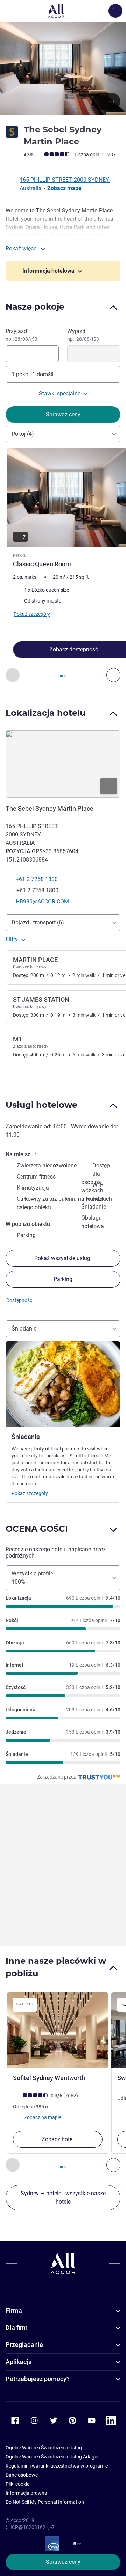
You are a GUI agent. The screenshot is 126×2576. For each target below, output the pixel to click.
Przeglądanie (24, 2345)
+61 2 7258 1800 (37, 879)
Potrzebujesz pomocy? (38, 2379)
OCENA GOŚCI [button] (37, 1529)
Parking (63, 1279)
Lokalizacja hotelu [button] (45, 713)
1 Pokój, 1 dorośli (33, 374)
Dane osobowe (22, 2475)
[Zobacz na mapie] (63, 764)
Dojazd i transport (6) (38, 922)
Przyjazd (22, 335)
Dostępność (19, 1300)
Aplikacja (19, 2362)
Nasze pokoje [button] (35, 307)
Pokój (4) (23, 434)
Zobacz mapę (64, 188)
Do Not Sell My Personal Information (45, 2502)
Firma (14, 2310)
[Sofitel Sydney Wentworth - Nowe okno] (58, 2030)
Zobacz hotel (58, 2139)
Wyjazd (83, 335)
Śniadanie (24, 1329)
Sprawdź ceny (63, 2562)
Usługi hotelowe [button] (41, 1105)
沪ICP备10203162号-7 (30, 2527)
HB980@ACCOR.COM (42, 901)
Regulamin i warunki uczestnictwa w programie (57, 2466)
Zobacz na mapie (42, 2117)
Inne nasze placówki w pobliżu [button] (56, 1967)
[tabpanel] (63, 565)
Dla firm (17, 2328)
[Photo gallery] (63, 68)
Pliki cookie (17, 2484)
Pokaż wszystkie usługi (63, 1258)
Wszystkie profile (32, 1578)
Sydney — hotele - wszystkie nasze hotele (63, 2198)
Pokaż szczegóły (30, 1493)
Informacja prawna (26, 2493)
